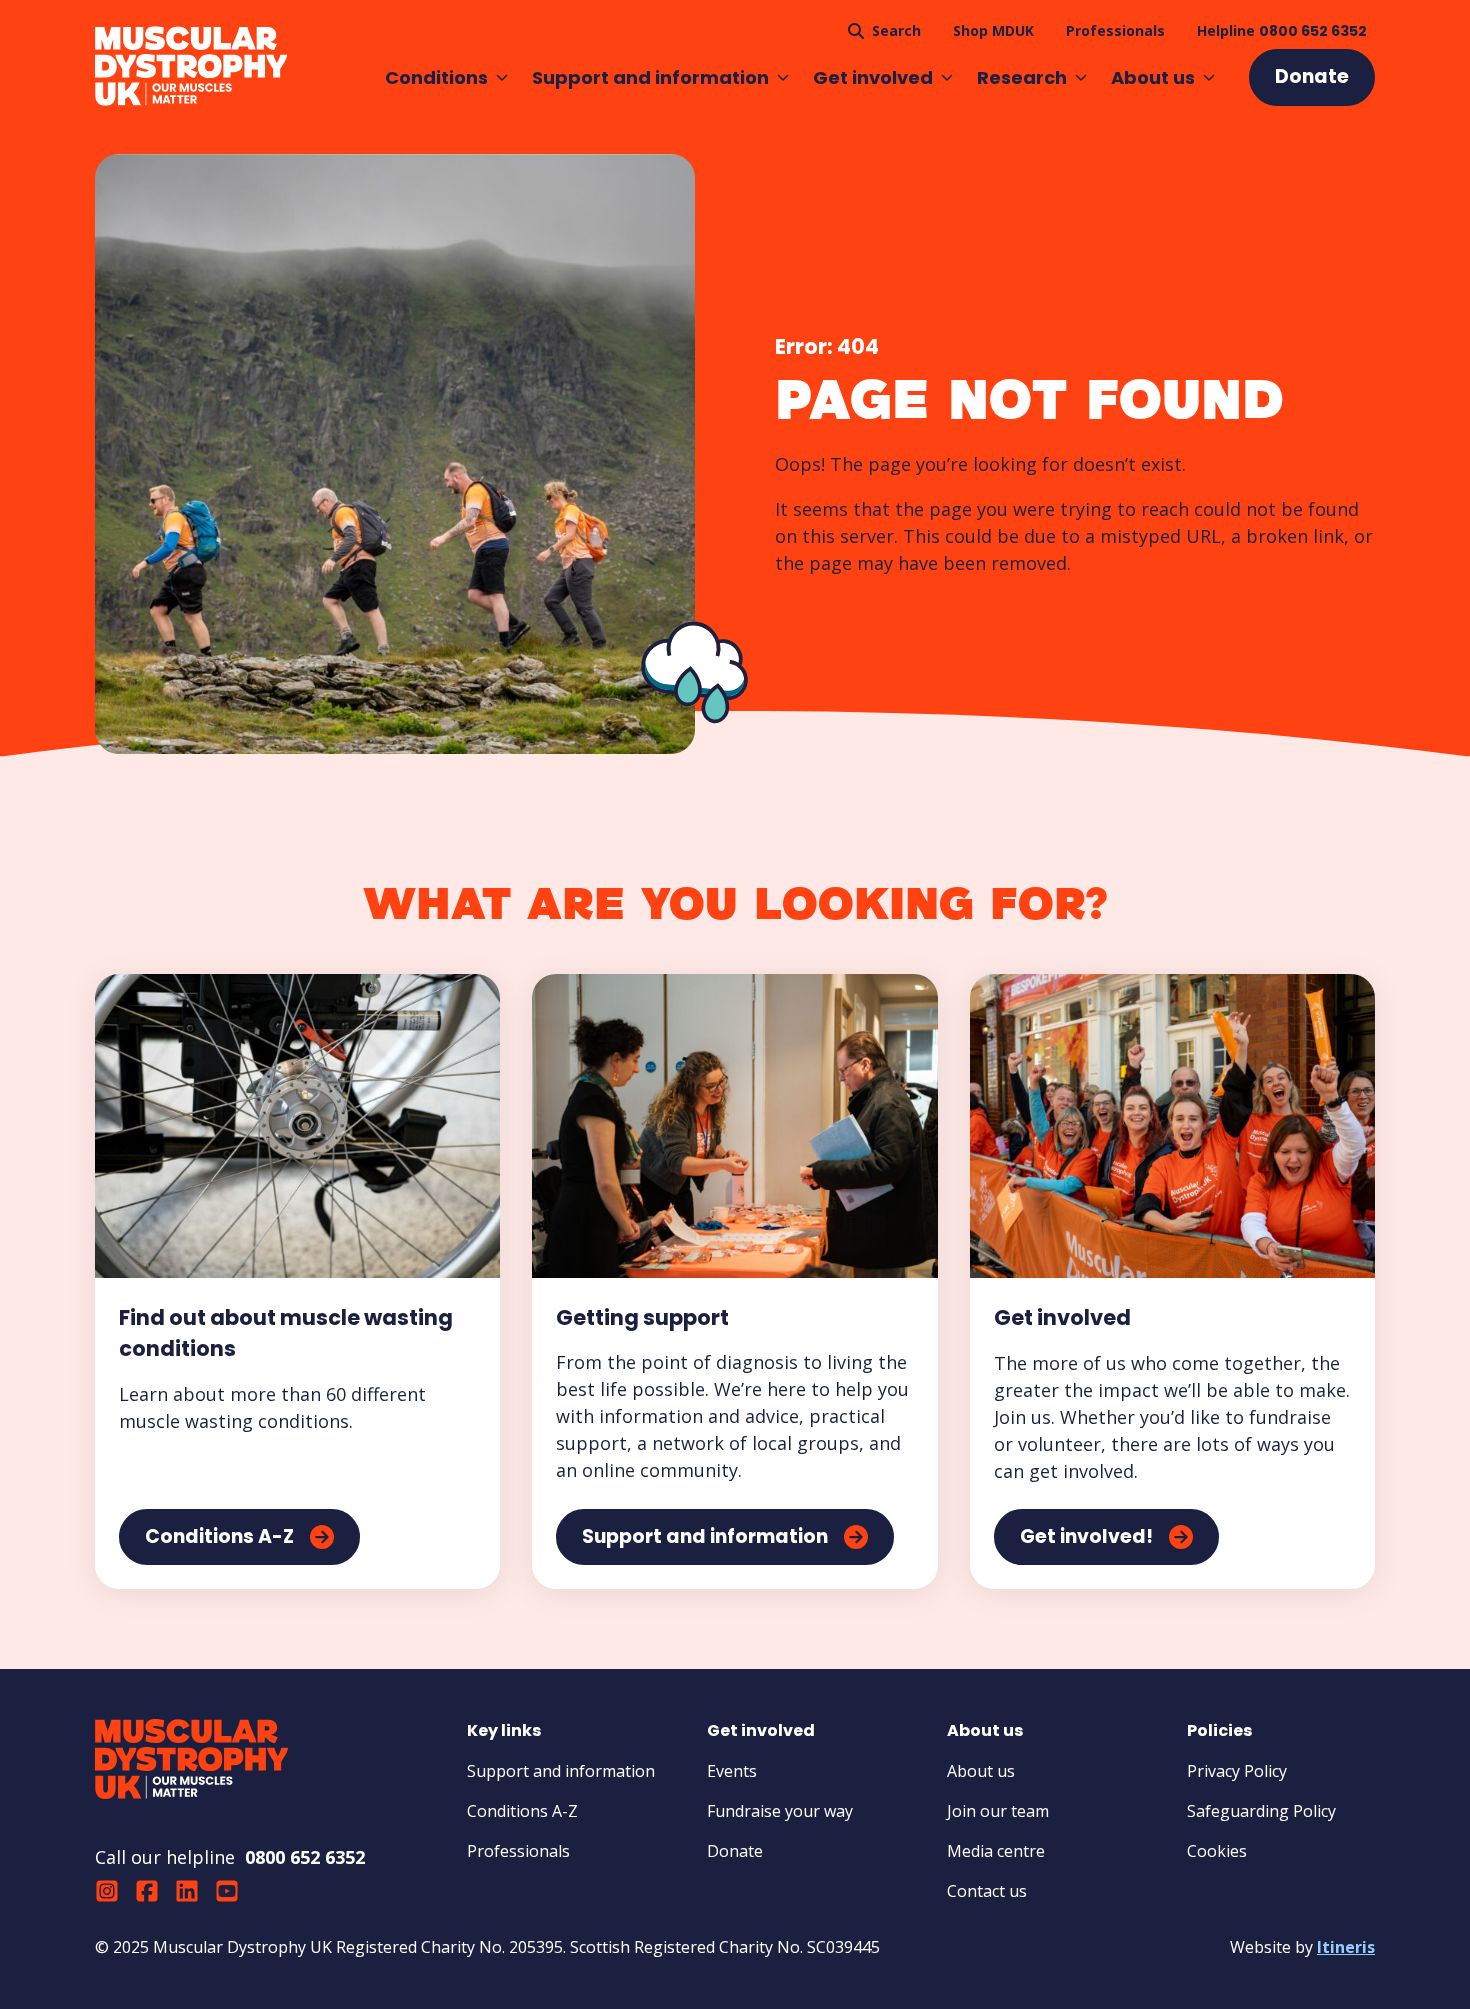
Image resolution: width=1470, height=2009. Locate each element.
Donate (735, 1851)
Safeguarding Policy (1261, 1811)
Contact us (987, 1891)
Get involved (873, 77)
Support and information (650, 77)
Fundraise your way (780, 1811)
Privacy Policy (1237, 1771)
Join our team (998, 1811)
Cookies (1217, 1851)
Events (732, 1771)
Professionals (518, 1851)
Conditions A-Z (522, 1811)
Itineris (1346, 1947)
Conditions (436, 77)
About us (1153, 77)
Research (1022, 77)
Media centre (996, 1851)
